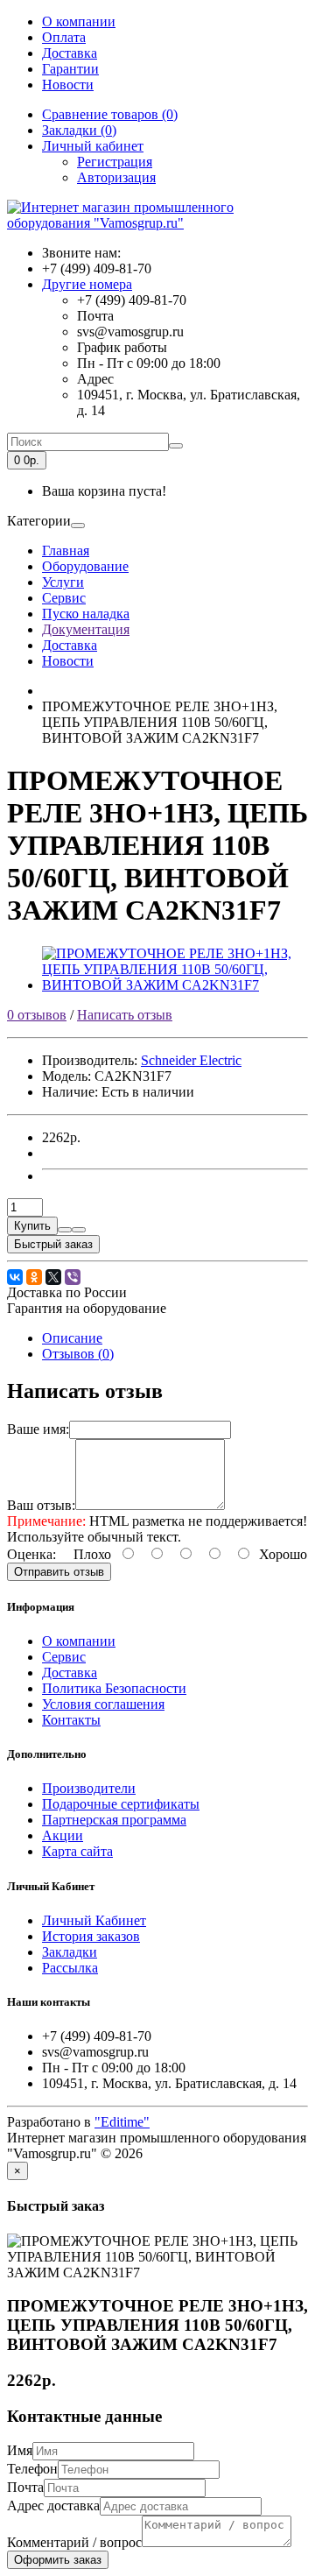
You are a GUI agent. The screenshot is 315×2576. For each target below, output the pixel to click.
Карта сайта (77, 1851)
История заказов (91, 1936)
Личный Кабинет (94, 1920)
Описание (72, 1338)
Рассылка (70, 1968)
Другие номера (87, 284)
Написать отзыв (125, 1015)
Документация (86, 629)
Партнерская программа (114, 1820)
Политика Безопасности (114, 1688)
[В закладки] (65, 1230)
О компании (79, 21)
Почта (25, 2487)
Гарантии (70, 69)
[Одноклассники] (34, 1277)
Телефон (32, 2469)
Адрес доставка (53, 2505)
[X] (53, 1277)
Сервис (64, 598)
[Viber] (73, 1277)
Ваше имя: (38, 1429)
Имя (20, 2450)
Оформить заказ (58, 2560)
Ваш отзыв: (41, 1505)
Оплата (64, 37)
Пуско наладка (86, 614)
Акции (63, 1835)
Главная (66, 550)
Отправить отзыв (59, 1572)
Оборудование (85, 566)
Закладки (70, 1952)
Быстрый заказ (53, 1244)
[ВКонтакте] (15, 1277)
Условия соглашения (103, 1704)
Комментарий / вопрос (74, 2542)
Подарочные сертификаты (121, 1804)
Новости (68, 85)
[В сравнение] (79, 1230)
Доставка (70, 53)
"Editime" (122, 2122)
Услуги (63, 582)
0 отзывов (37, 1015)
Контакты (71, 1720)
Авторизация (116, 177)
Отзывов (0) (78, 1354)
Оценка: (31, 1554)
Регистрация (115, 162)
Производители (89, 1788)
